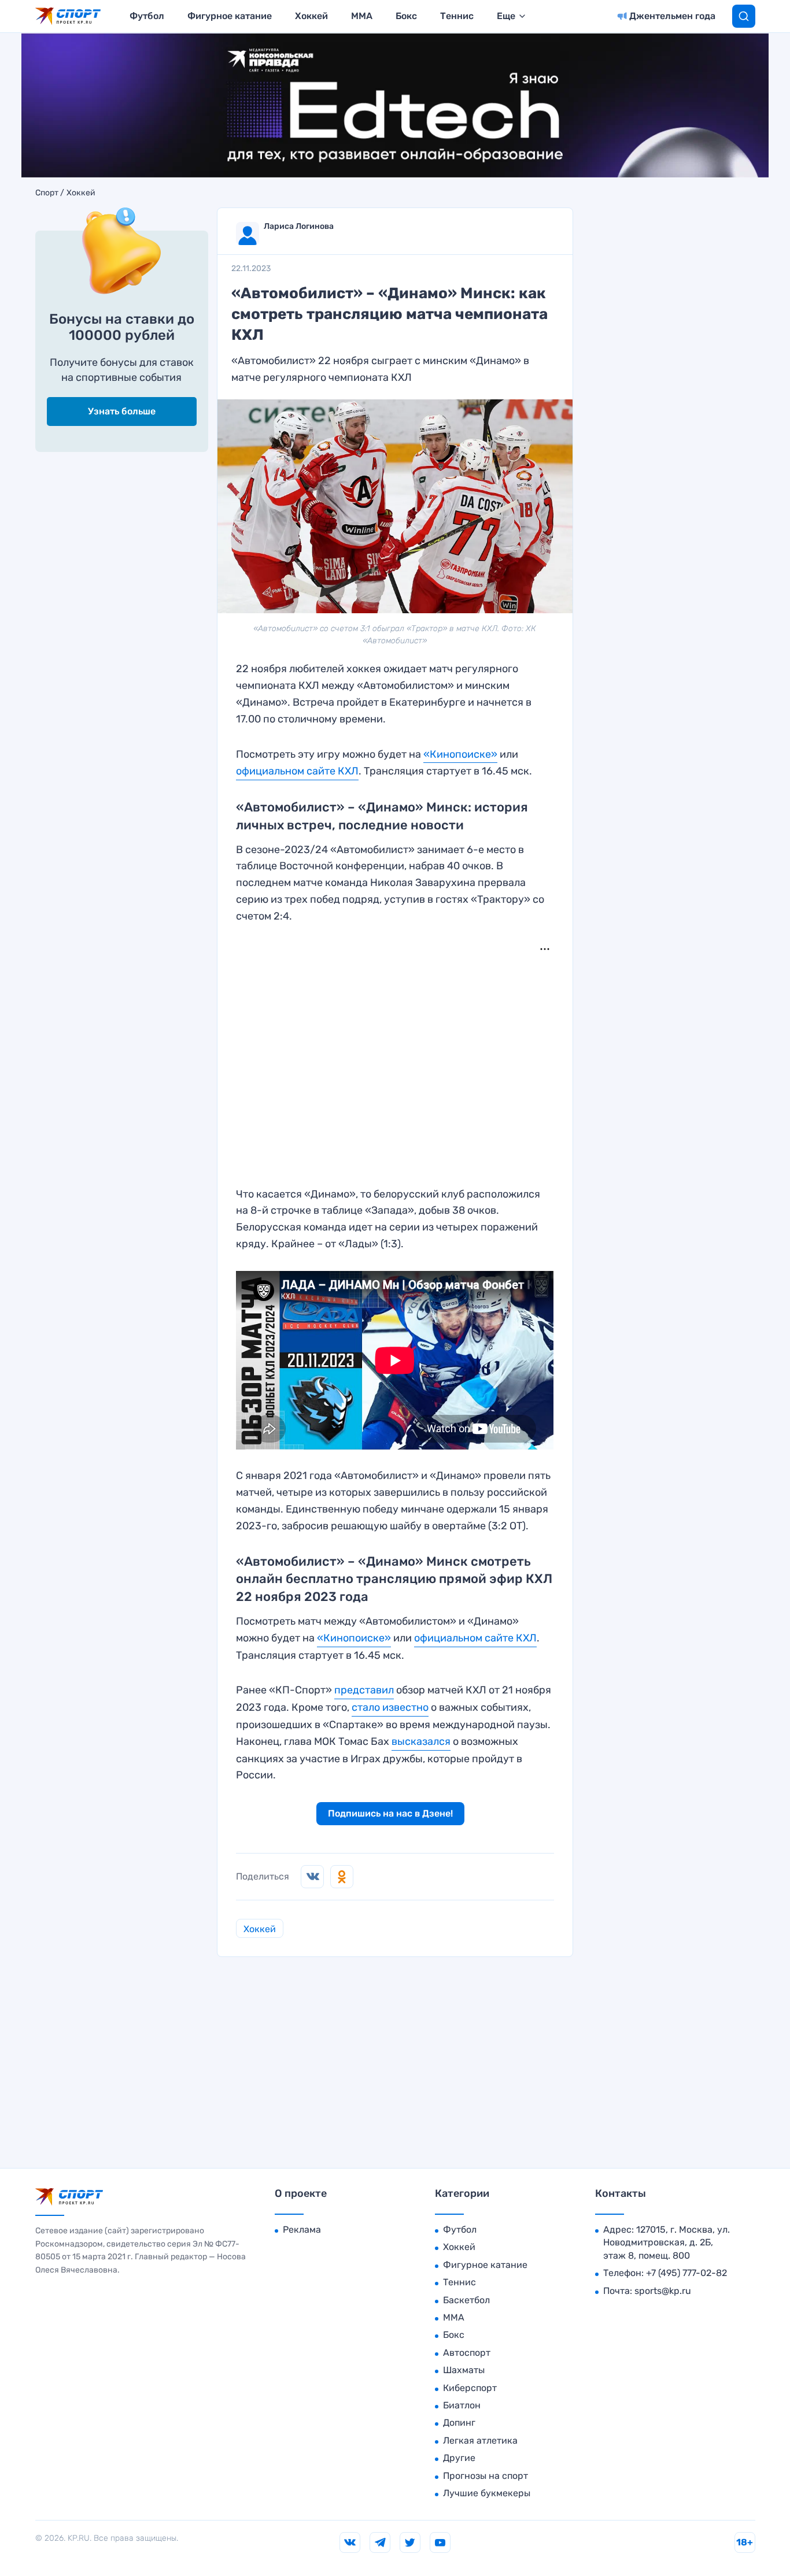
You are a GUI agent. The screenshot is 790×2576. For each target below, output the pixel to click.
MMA (362, 16)
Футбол (147, 16)
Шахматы (464, 2370)
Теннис (457, 16)
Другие (459, 2458)
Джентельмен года (672, 16)
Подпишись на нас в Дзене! (390, 1813)
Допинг (459, 2423)
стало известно (390, 1707)
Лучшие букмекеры (487, 2493)
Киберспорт (470, 2388)
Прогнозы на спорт (486, 2476)
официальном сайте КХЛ (297, 771)
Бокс (406, 16)
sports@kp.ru (663, 2291)
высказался (421, 1741)
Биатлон (462, 2405)
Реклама (302, 2230)
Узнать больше (122, 411)
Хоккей (311, 16)
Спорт (47, 193)
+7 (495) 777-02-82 (686, 2273)
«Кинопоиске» (460, 754)
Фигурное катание (230, 16)
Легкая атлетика (480, 2440)
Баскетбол (466, 2300)
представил (364, 1690)
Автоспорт (467, 2353)
